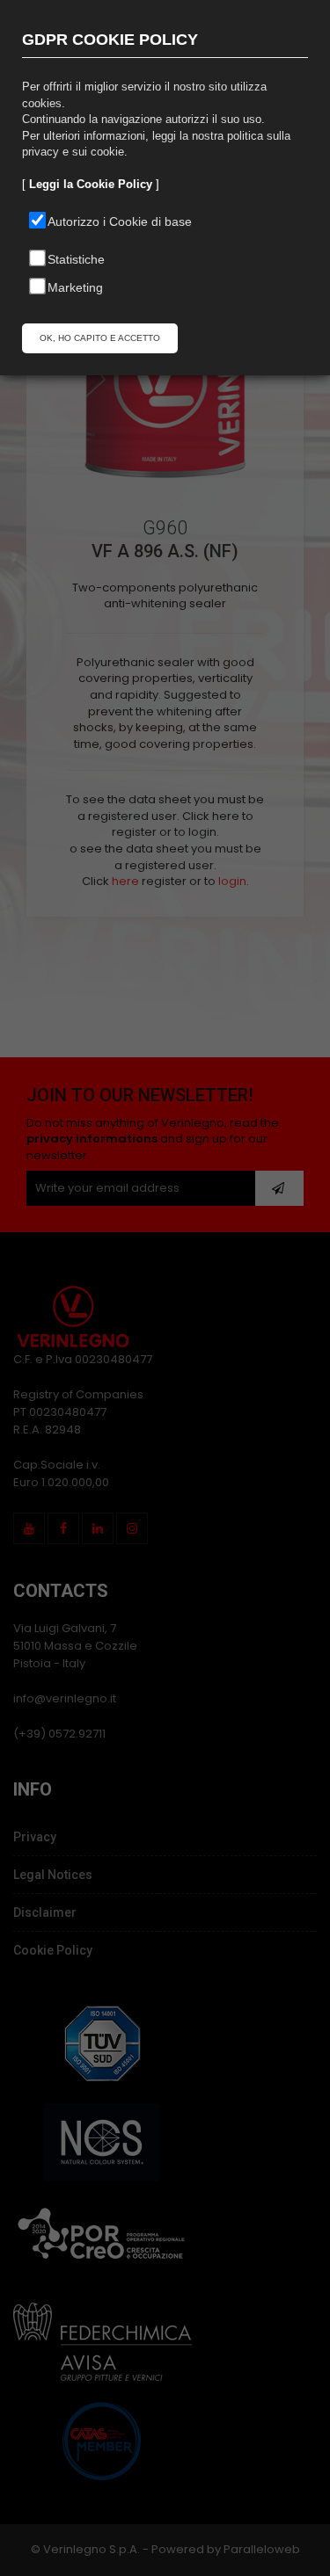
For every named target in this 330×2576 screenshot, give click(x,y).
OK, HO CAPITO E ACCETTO (100, 338)
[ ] (91, 184)
